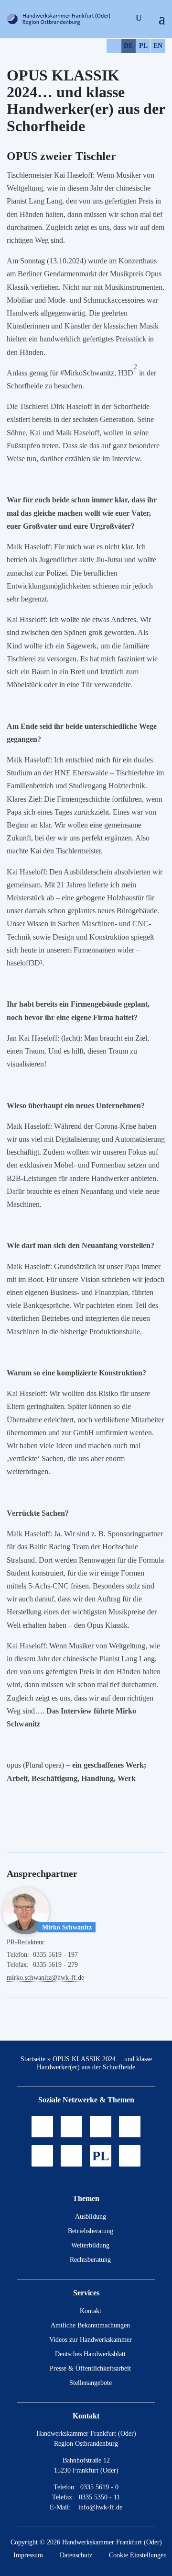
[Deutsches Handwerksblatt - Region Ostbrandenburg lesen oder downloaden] (42, 2156)
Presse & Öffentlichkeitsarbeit (90, 2368)
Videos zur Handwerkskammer (91, 2340)
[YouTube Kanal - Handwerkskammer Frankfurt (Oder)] (101, 2127)
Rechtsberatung (90, 2260)
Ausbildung (91, 2217)
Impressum (28, 2555)
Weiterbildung (90, 2245)
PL (143, 46)
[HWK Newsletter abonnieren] (71, 2156)
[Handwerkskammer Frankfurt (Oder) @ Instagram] (71, 2127)
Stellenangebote (91, 2383)
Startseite (33, 2059)
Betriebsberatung (91, 2231)
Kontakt (91, 2311)
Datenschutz (76, 2555)
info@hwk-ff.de (100, 2507)
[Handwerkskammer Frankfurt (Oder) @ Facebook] (130, 2127)
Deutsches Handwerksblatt (90, 2354)
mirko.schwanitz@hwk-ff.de (45, 1978)
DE (128, 46)
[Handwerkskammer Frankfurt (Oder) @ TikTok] (42, 2127)
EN (158, 46)
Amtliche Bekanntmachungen (90, 2325)
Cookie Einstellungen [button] (138, 2555)
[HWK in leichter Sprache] (130, 2156)
